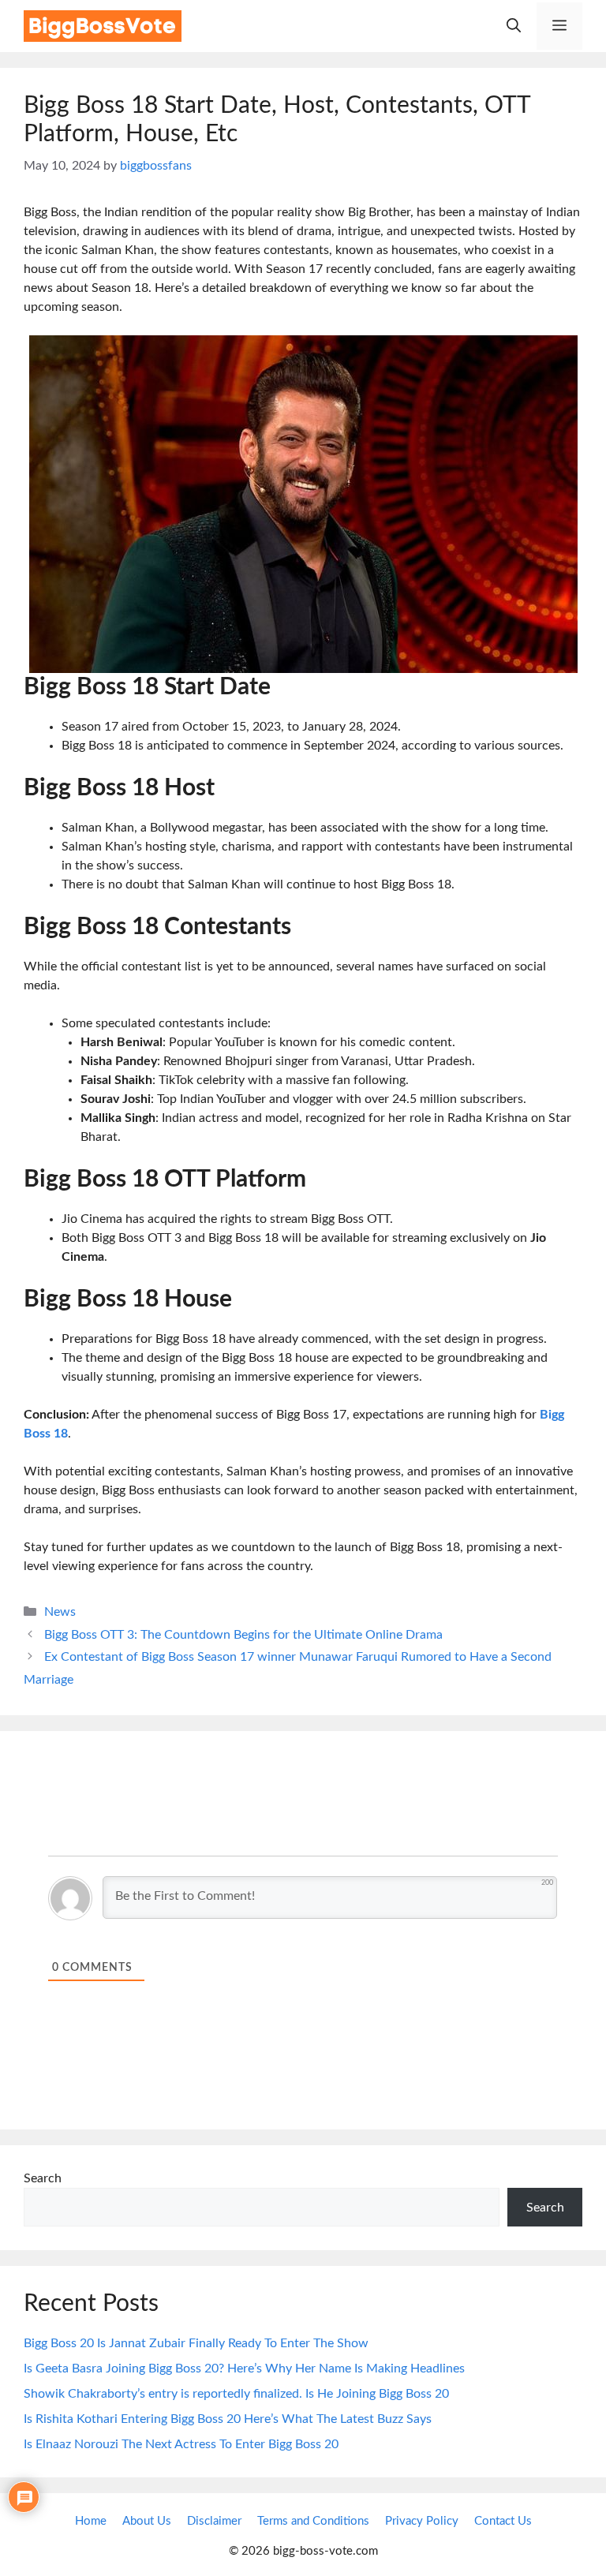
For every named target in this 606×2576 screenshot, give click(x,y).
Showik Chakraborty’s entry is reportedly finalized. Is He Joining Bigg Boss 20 (236, 2394)
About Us (147, 2521)
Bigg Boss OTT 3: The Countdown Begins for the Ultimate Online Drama (243, 1635)
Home (91, 2521)
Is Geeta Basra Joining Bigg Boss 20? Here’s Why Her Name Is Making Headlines (244, 2368)
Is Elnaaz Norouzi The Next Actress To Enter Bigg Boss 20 (181, 2444)
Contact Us (503, 2521)
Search (43, 2178)
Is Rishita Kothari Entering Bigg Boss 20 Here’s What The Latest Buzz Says (228, 2419)
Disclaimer (214, 2521)
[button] (514, 26)
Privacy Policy (422, 2521)
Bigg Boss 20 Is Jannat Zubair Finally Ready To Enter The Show (196, 2343)
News (60, 1612)
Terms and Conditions (313, 2521)
